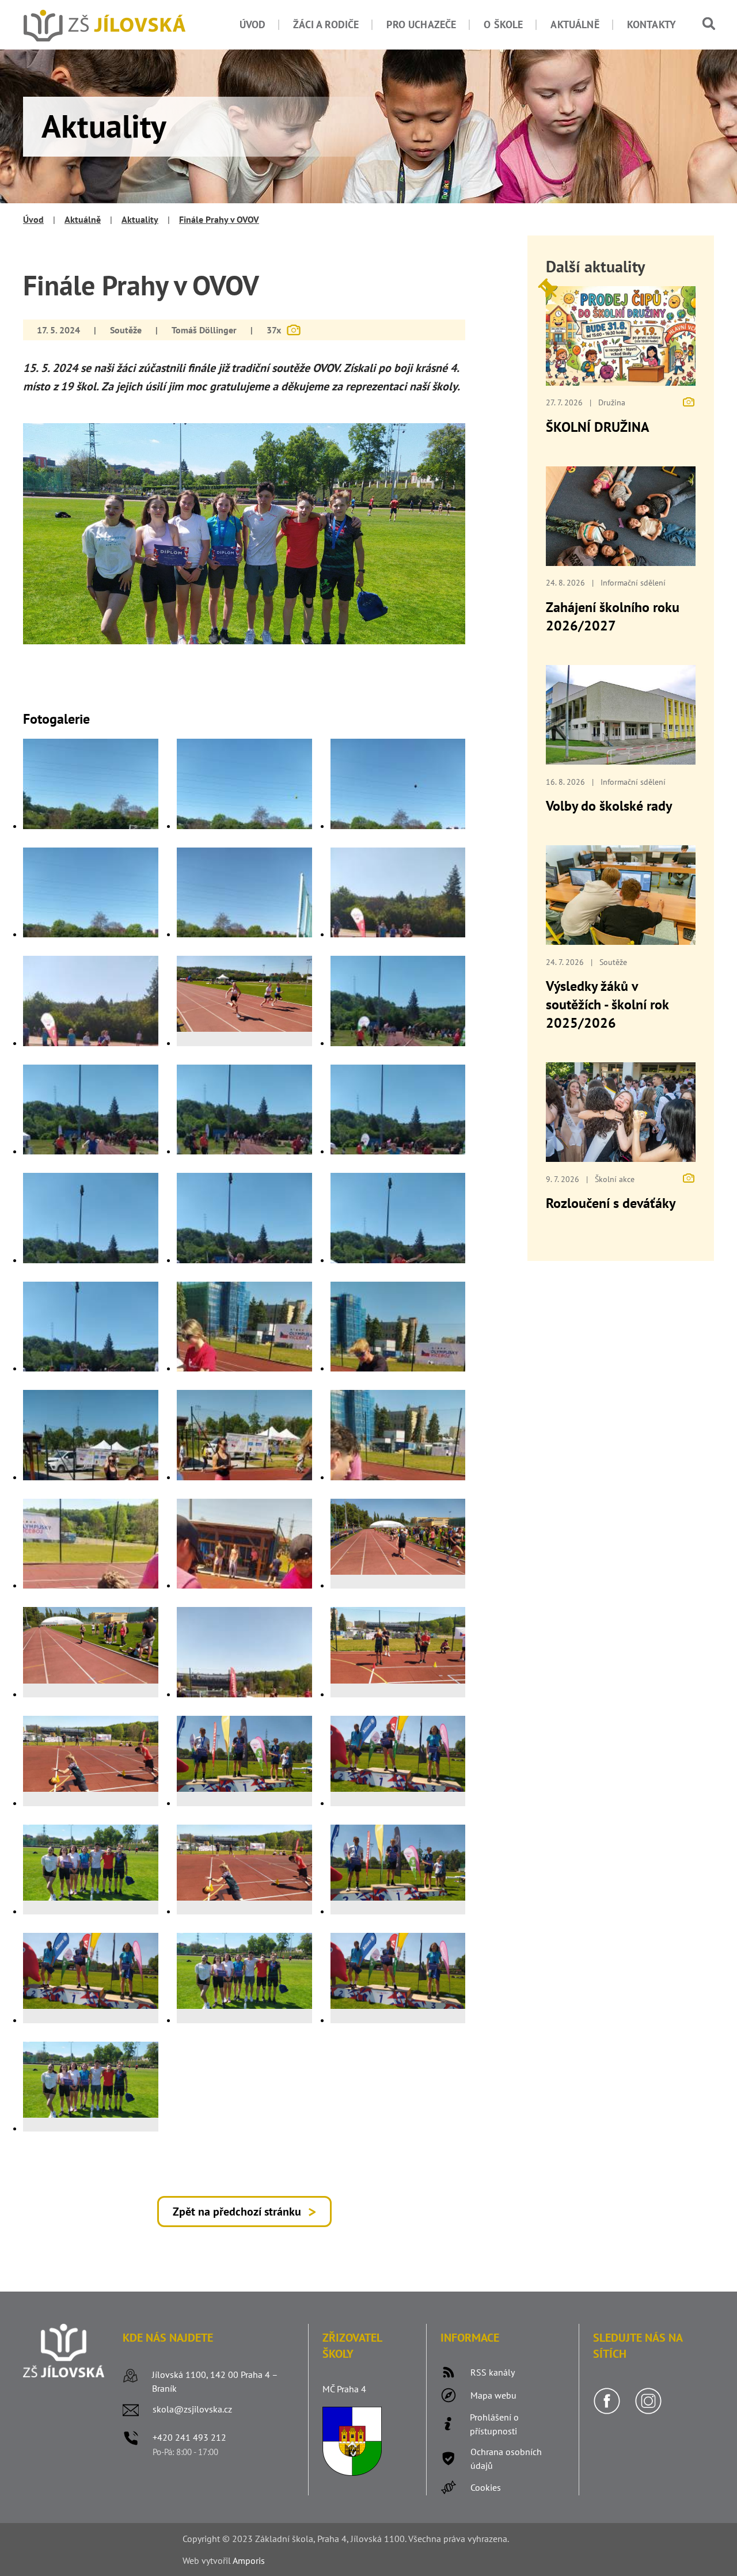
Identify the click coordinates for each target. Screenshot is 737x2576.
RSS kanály (493, 2372)
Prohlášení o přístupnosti (494, 2424)
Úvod (253, 24)
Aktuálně (575, 24)
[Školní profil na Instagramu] (648, 2411)
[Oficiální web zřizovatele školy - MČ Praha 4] (352, 2472)
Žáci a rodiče (326, 24)
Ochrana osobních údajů (506, 2459)
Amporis (249, 2560)
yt (210, 2560)
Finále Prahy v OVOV (219, 219)
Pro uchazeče (421, 24)
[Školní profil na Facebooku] (607, 2411)
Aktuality (140, 219)
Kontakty (651, 24)
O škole (503, 24)
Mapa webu (493, 2395)
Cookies (486, 2487)
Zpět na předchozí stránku (237, 2212)
